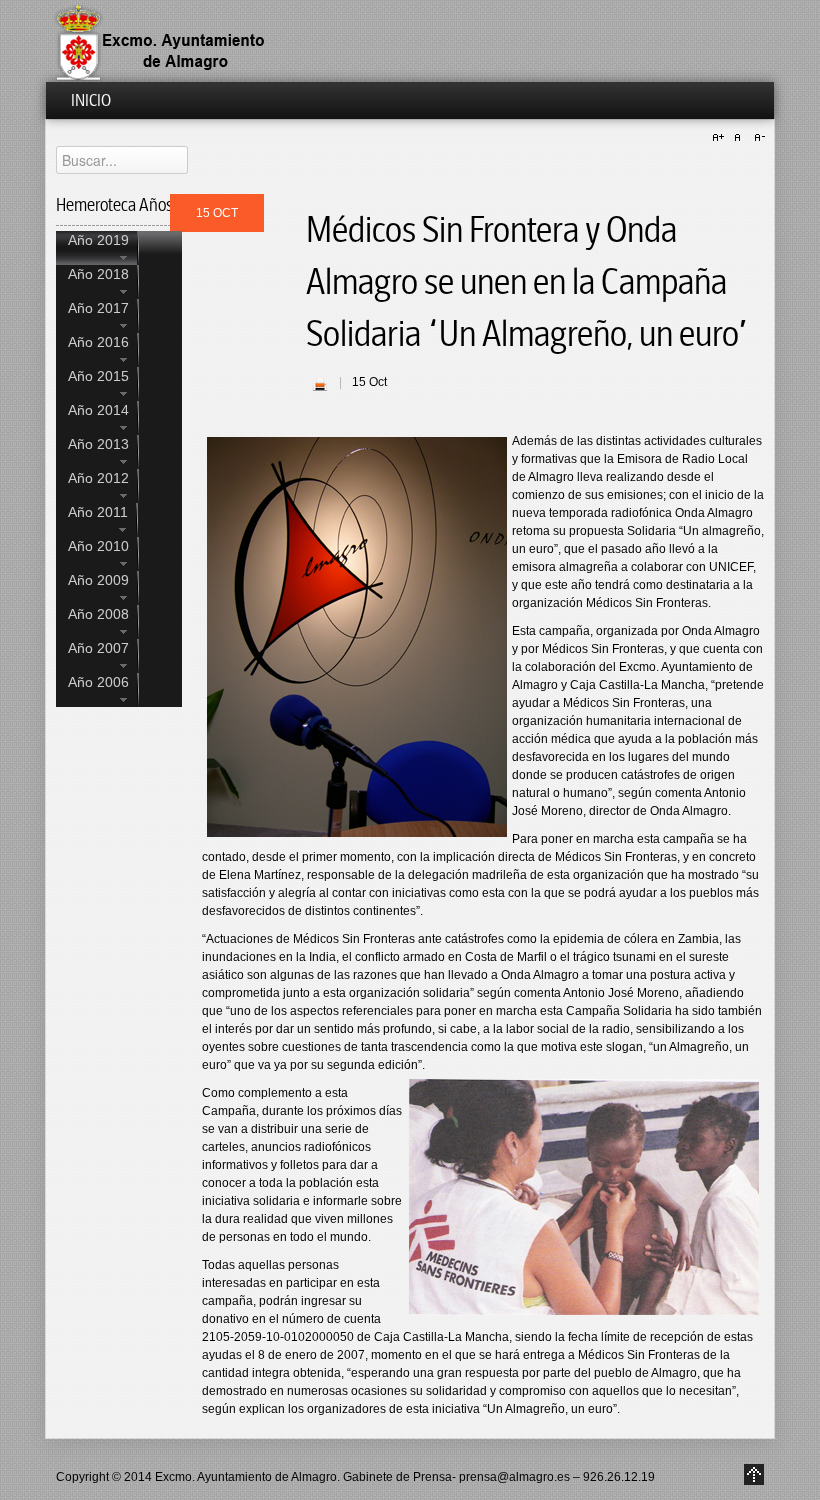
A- (757, 138)
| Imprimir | (320, 384)
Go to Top (754, 1474)
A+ (721, 138)
